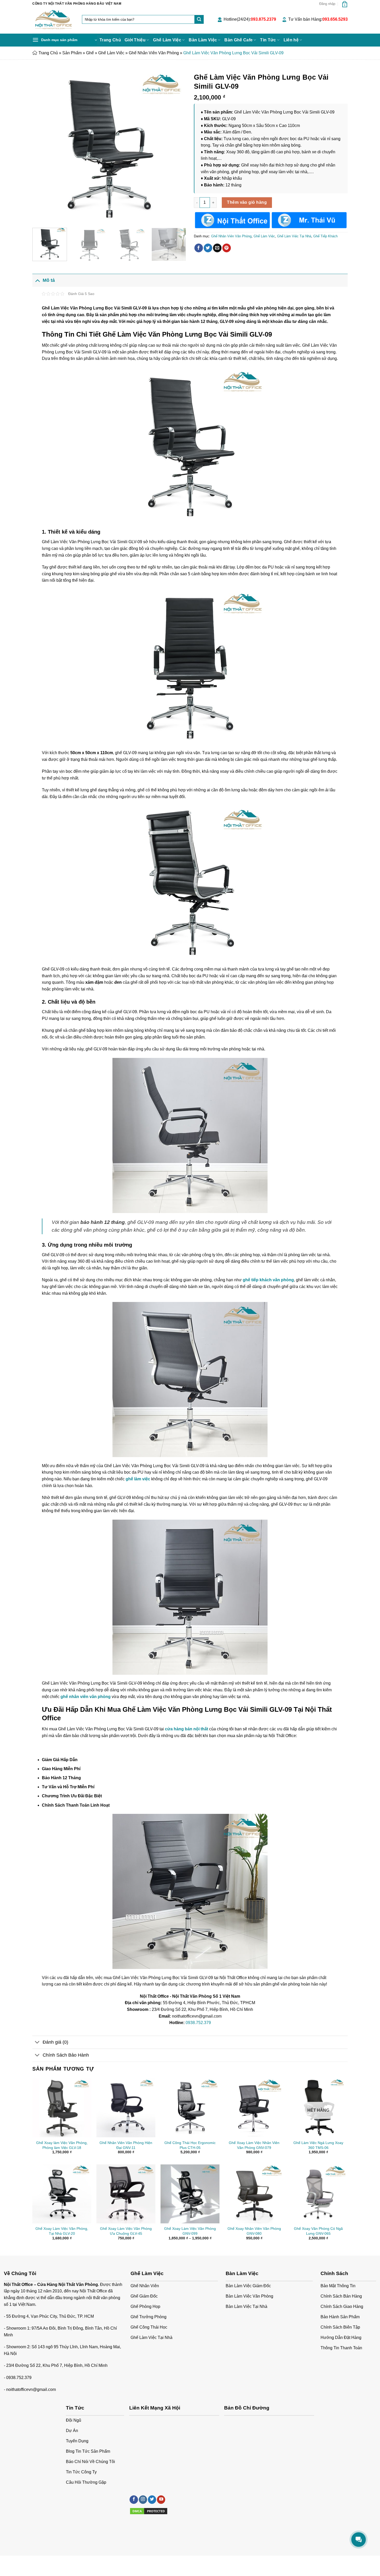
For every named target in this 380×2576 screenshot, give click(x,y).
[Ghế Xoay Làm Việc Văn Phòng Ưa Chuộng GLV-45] (126, 2194)
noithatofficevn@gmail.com (31, 2389)
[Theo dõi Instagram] (143, 2500)
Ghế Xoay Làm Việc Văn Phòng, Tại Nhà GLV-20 (62, 2231)
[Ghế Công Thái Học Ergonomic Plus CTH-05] (190, 2108)
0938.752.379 (198, 2023)
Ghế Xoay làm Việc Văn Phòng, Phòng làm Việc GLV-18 (62, 2145)
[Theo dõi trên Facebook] (134, 2500)
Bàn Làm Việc (203, 40)
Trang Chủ (110, 40)
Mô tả (49, 280)
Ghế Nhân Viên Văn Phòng (154, 53)
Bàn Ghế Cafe (238, 40)
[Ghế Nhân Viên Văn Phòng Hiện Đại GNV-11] (126, 2108)
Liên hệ (291, 40)
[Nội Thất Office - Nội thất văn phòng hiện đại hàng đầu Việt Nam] (53, 21)
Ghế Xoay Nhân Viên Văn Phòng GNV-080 (254, 2231)
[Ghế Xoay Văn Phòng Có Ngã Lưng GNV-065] (318, 2194)
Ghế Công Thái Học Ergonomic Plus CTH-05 (190, 2145)
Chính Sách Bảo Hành (66, 2055)
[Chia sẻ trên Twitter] (208, 248)
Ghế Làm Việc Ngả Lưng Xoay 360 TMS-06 (318, 2145)
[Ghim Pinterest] (227, 248)
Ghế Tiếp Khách (325, 236)
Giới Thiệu (135, 40)
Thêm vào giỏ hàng (247, 202)
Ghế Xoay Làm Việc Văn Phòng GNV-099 (190, 2231)
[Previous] (42, 147)
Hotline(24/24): (250, 19)
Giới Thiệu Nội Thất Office (52, 2561)
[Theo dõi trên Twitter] (152, 2500)
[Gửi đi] (199, 19)
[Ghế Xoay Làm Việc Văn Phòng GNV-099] (190, 2194)
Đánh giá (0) (55, 2042)
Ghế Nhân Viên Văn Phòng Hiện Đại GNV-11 (126, 2145)
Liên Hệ (82, 2561)
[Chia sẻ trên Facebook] (199, 248)
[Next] (177, 147)
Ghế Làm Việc (167, 40)
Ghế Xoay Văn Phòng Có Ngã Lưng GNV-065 (318, 2231)
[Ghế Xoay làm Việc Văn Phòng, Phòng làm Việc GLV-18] (62, 2108)
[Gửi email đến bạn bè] (217, 248)
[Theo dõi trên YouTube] (161, 2500)
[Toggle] (37, 280)
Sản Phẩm (72, 53)
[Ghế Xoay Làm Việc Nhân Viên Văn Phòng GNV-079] (254, 2108)
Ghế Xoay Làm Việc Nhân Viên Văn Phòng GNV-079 (254, 2145)
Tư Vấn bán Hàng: (318, 19)
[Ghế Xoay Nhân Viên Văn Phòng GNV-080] (254, 2194)
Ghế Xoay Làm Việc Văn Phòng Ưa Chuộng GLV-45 (126, 2231)
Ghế (90, 53)
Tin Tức (268, 40)
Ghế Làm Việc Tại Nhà (294, 236)
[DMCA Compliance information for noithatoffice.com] (149, 2511)
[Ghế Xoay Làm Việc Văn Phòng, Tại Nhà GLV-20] (62, 2194)
